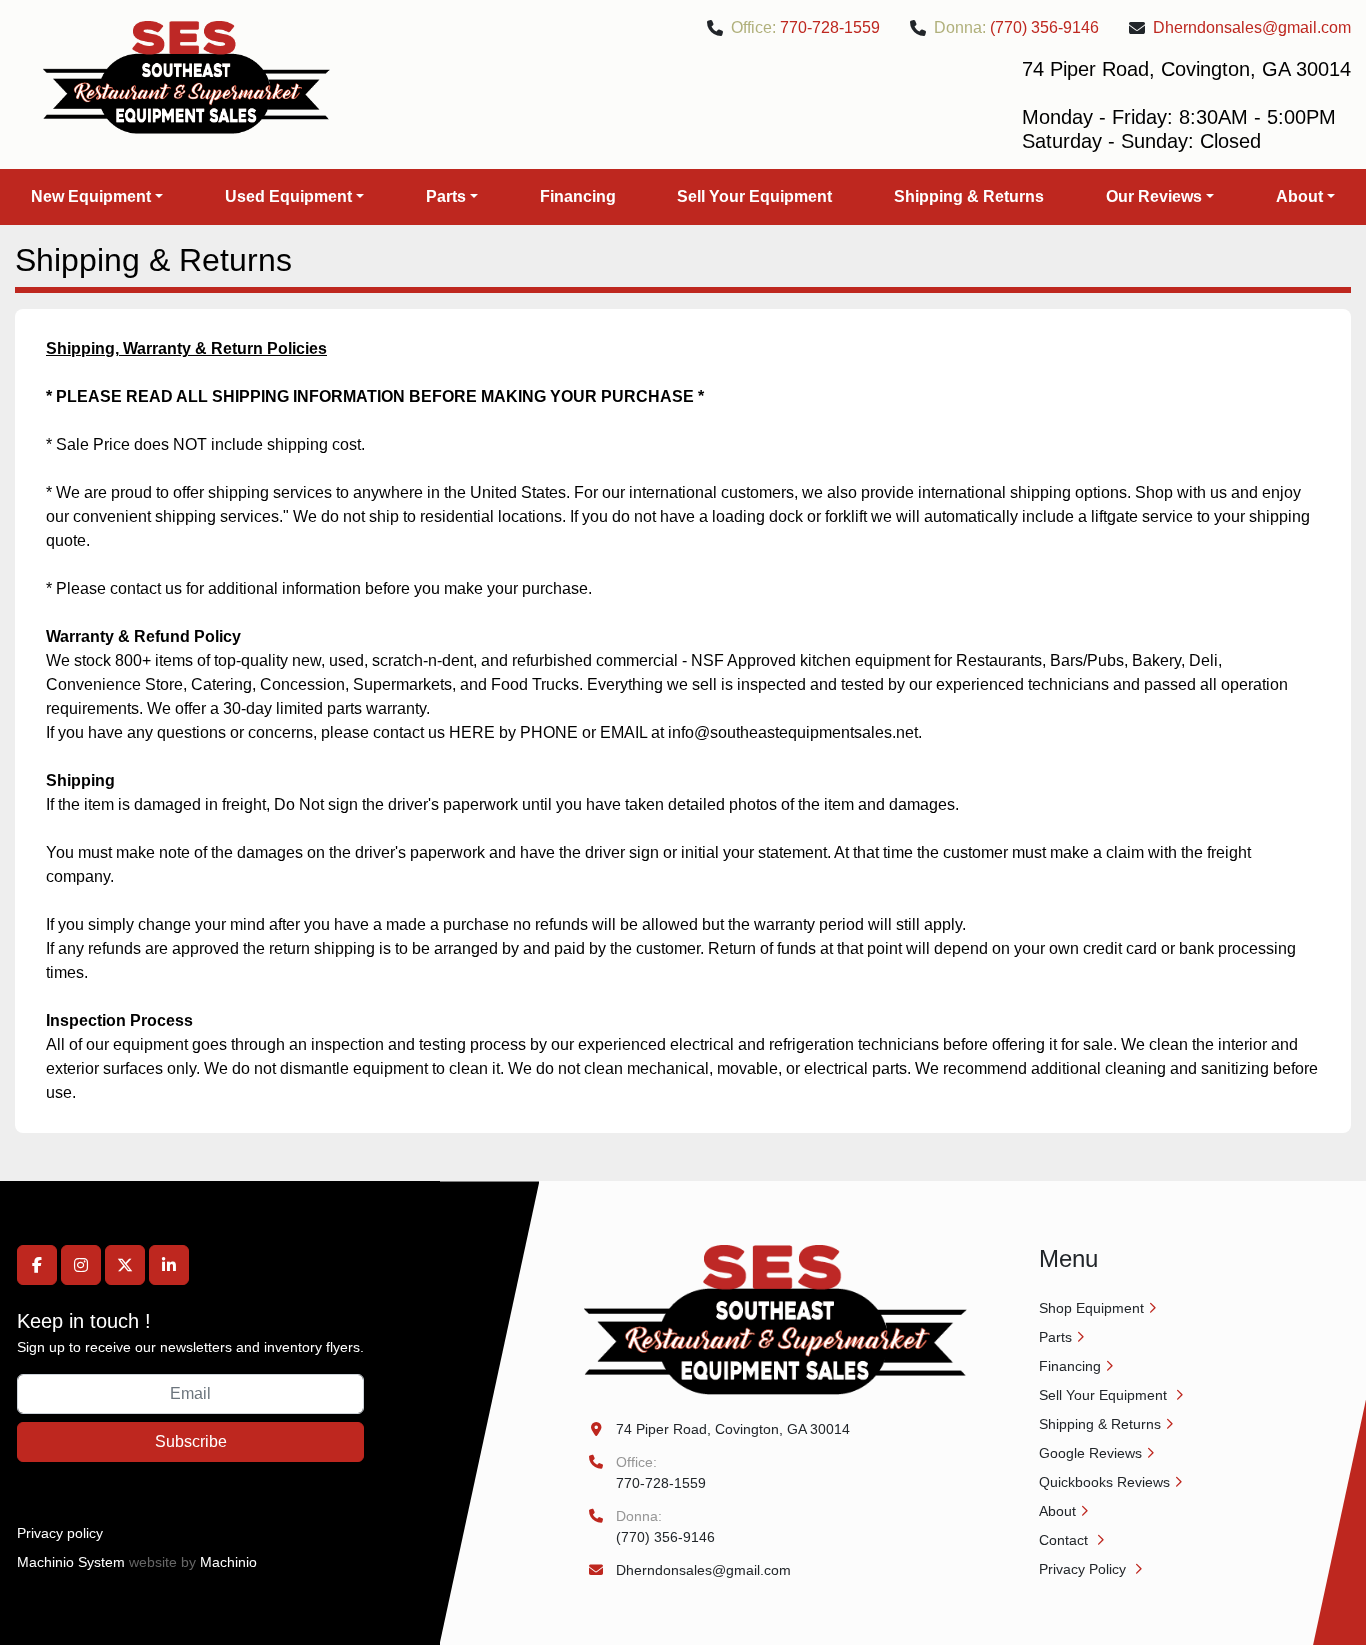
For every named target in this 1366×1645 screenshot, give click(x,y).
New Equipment (91, 196)
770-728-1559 (830, 27)
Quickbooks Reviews (1104, 1482)
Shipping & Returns (969, 196)
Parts (446, 196)
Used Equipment (288, 196)
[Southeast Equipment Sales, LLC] (775, 1319)
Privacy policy (60, 1533)
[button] (97, 197)
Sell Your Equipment (754, 196)
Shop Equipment (1091, 1308)
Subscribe (191, 1441)
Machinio (228, 1562)
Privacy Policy (1084, 1569)
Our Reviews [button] (1154, 196)
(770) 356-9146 (1044, 27)
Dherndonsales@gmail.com (1252, 27)
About (1299, 196)
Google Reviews (1090, 1453)
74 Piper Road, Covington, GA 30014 (733, 1429)
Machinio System (71, 1562)
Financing (578, 196)
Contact (1065, 1540)
